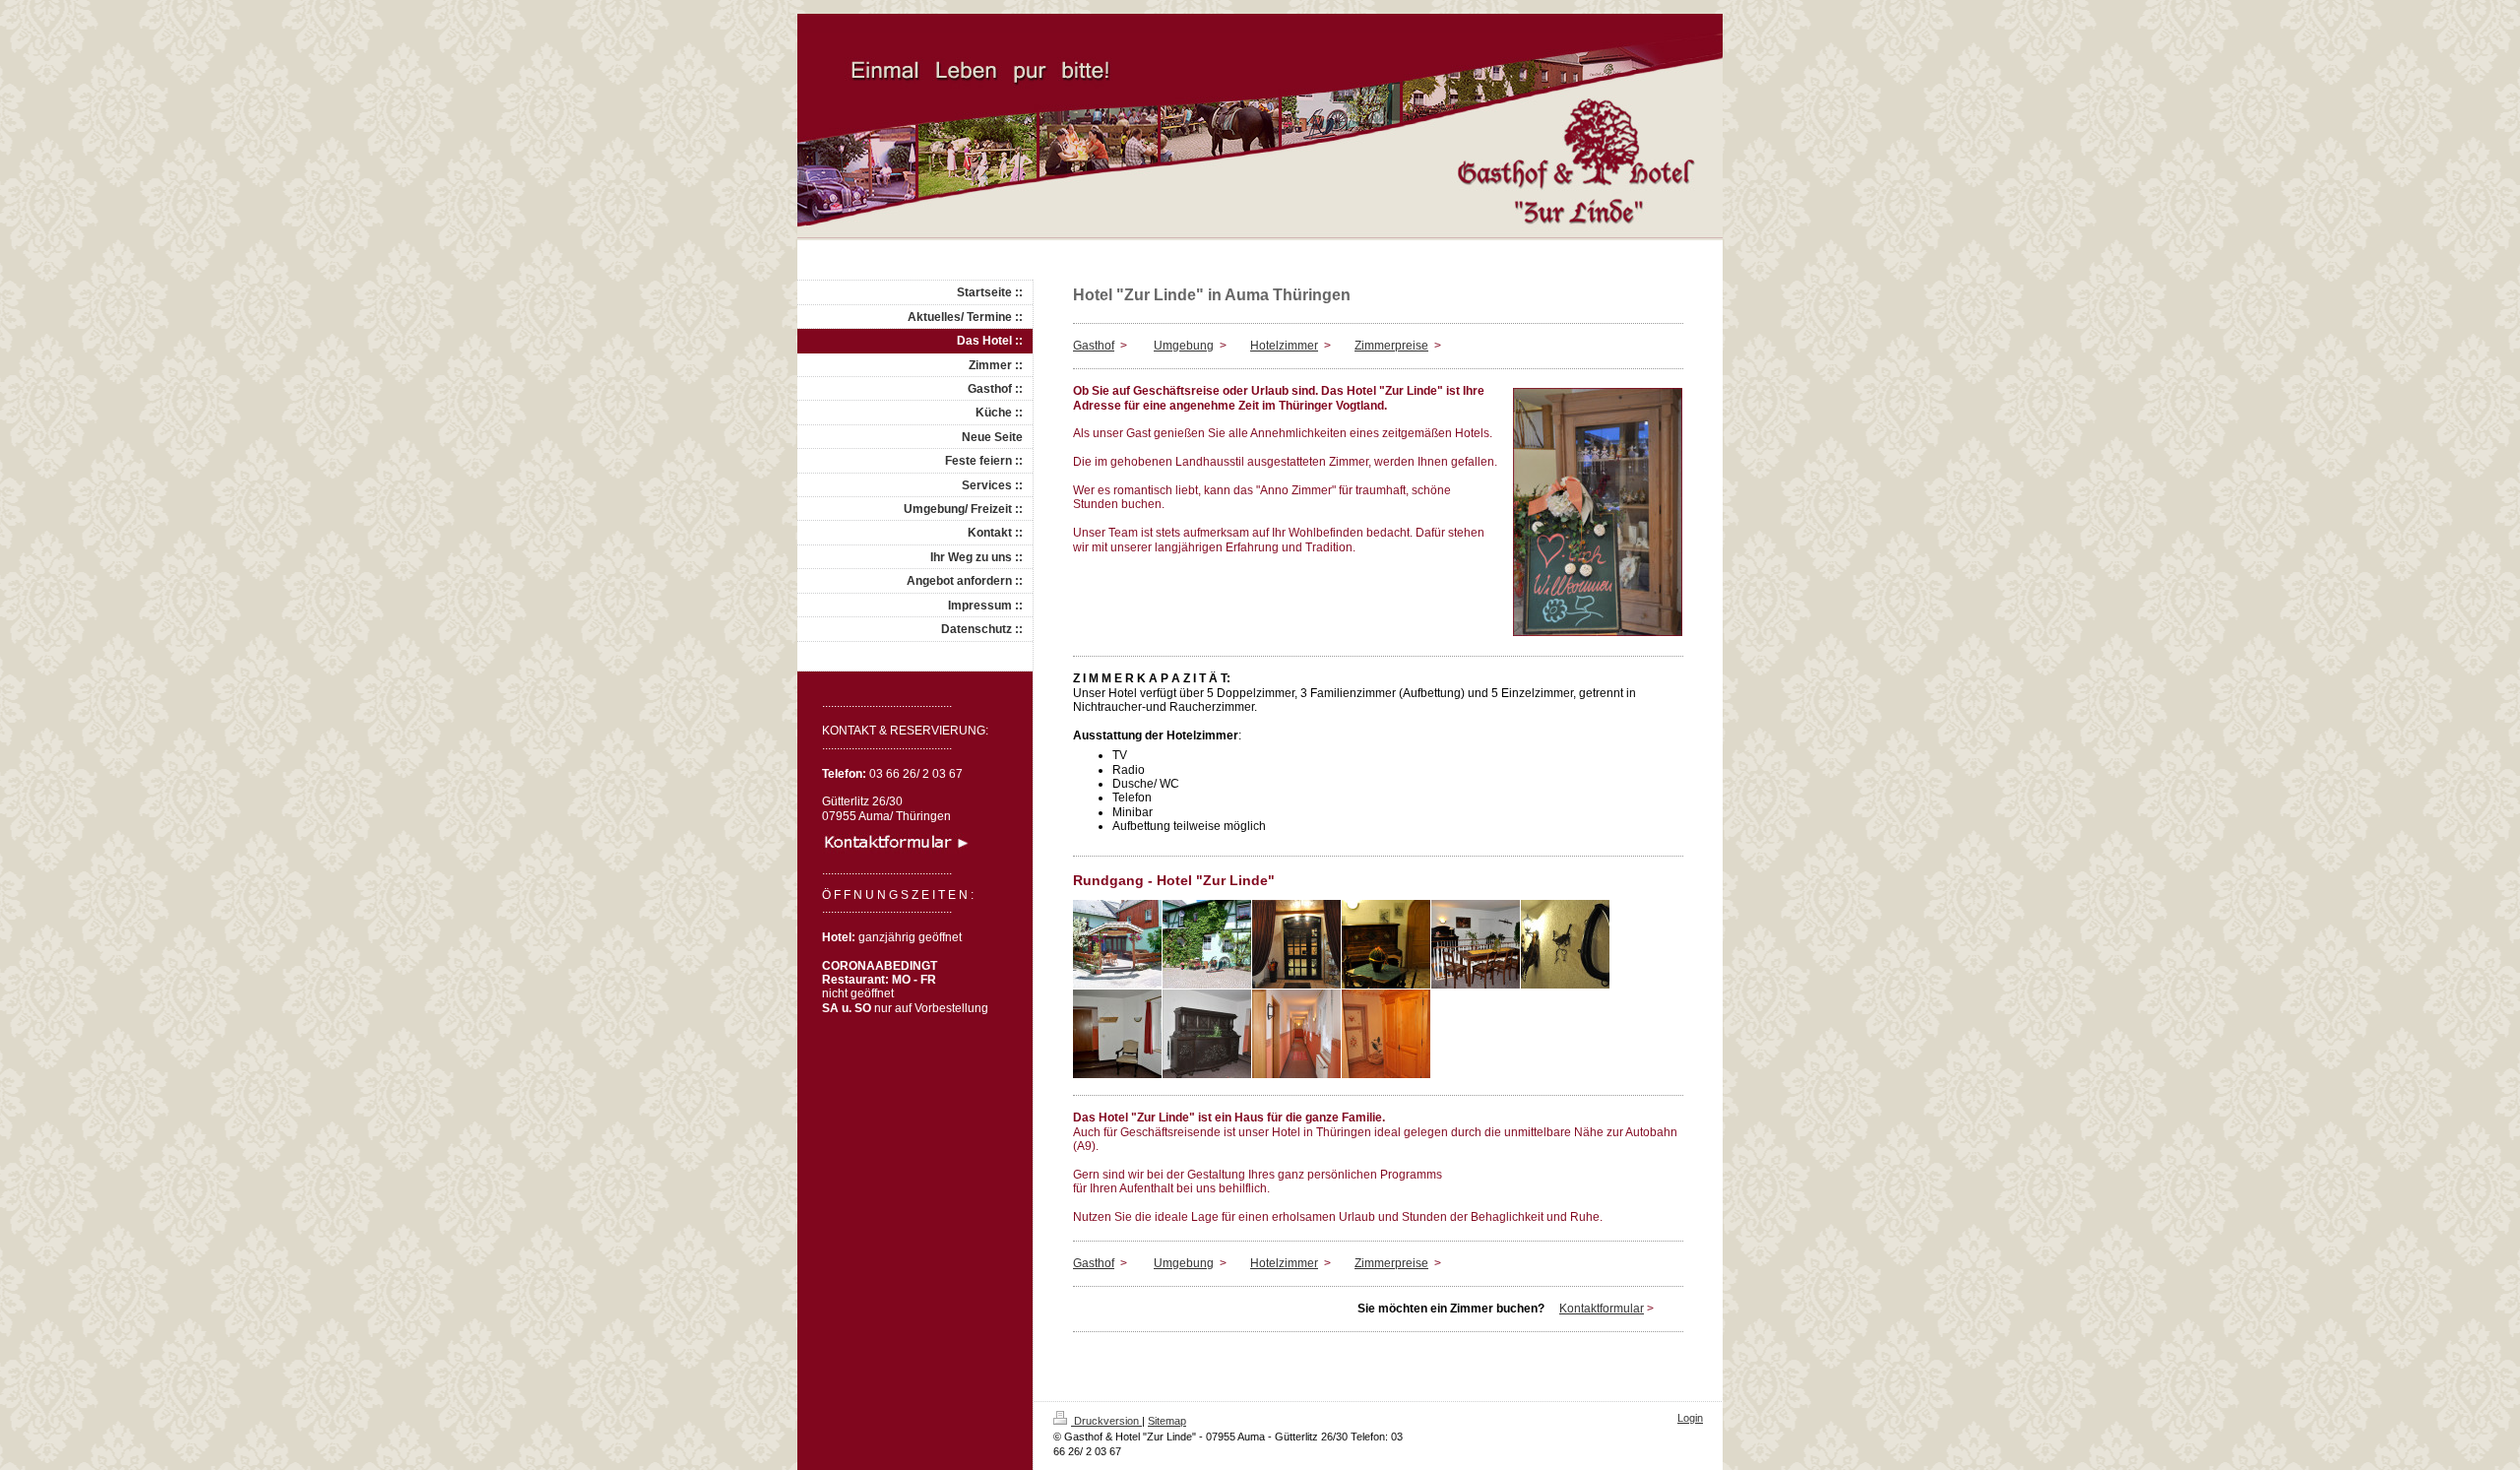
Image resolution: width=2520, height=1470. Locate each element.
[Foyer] (1386, 944)
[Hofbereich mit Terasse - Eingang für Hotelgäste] (1117, 944)
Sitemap (1167, 1421)
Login (1690, 1418)
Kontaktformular (1602, 1309)
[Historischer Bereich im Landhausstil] (1386, 1034)
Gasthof (1094, 346)
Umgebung (1184, 346)
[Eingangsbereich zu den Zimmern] (1207, 1034)
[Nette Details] (1565, 944)
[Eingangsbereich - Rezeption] (1296, 944)
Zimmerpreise (1391, 346)
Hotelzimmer (1284, 346)
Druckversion (1106, 1421)
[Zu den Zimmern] (1117, 1034)
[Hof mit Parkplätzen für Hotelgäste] (1207, 944)
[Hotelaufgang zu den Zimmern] (1476, 944)
